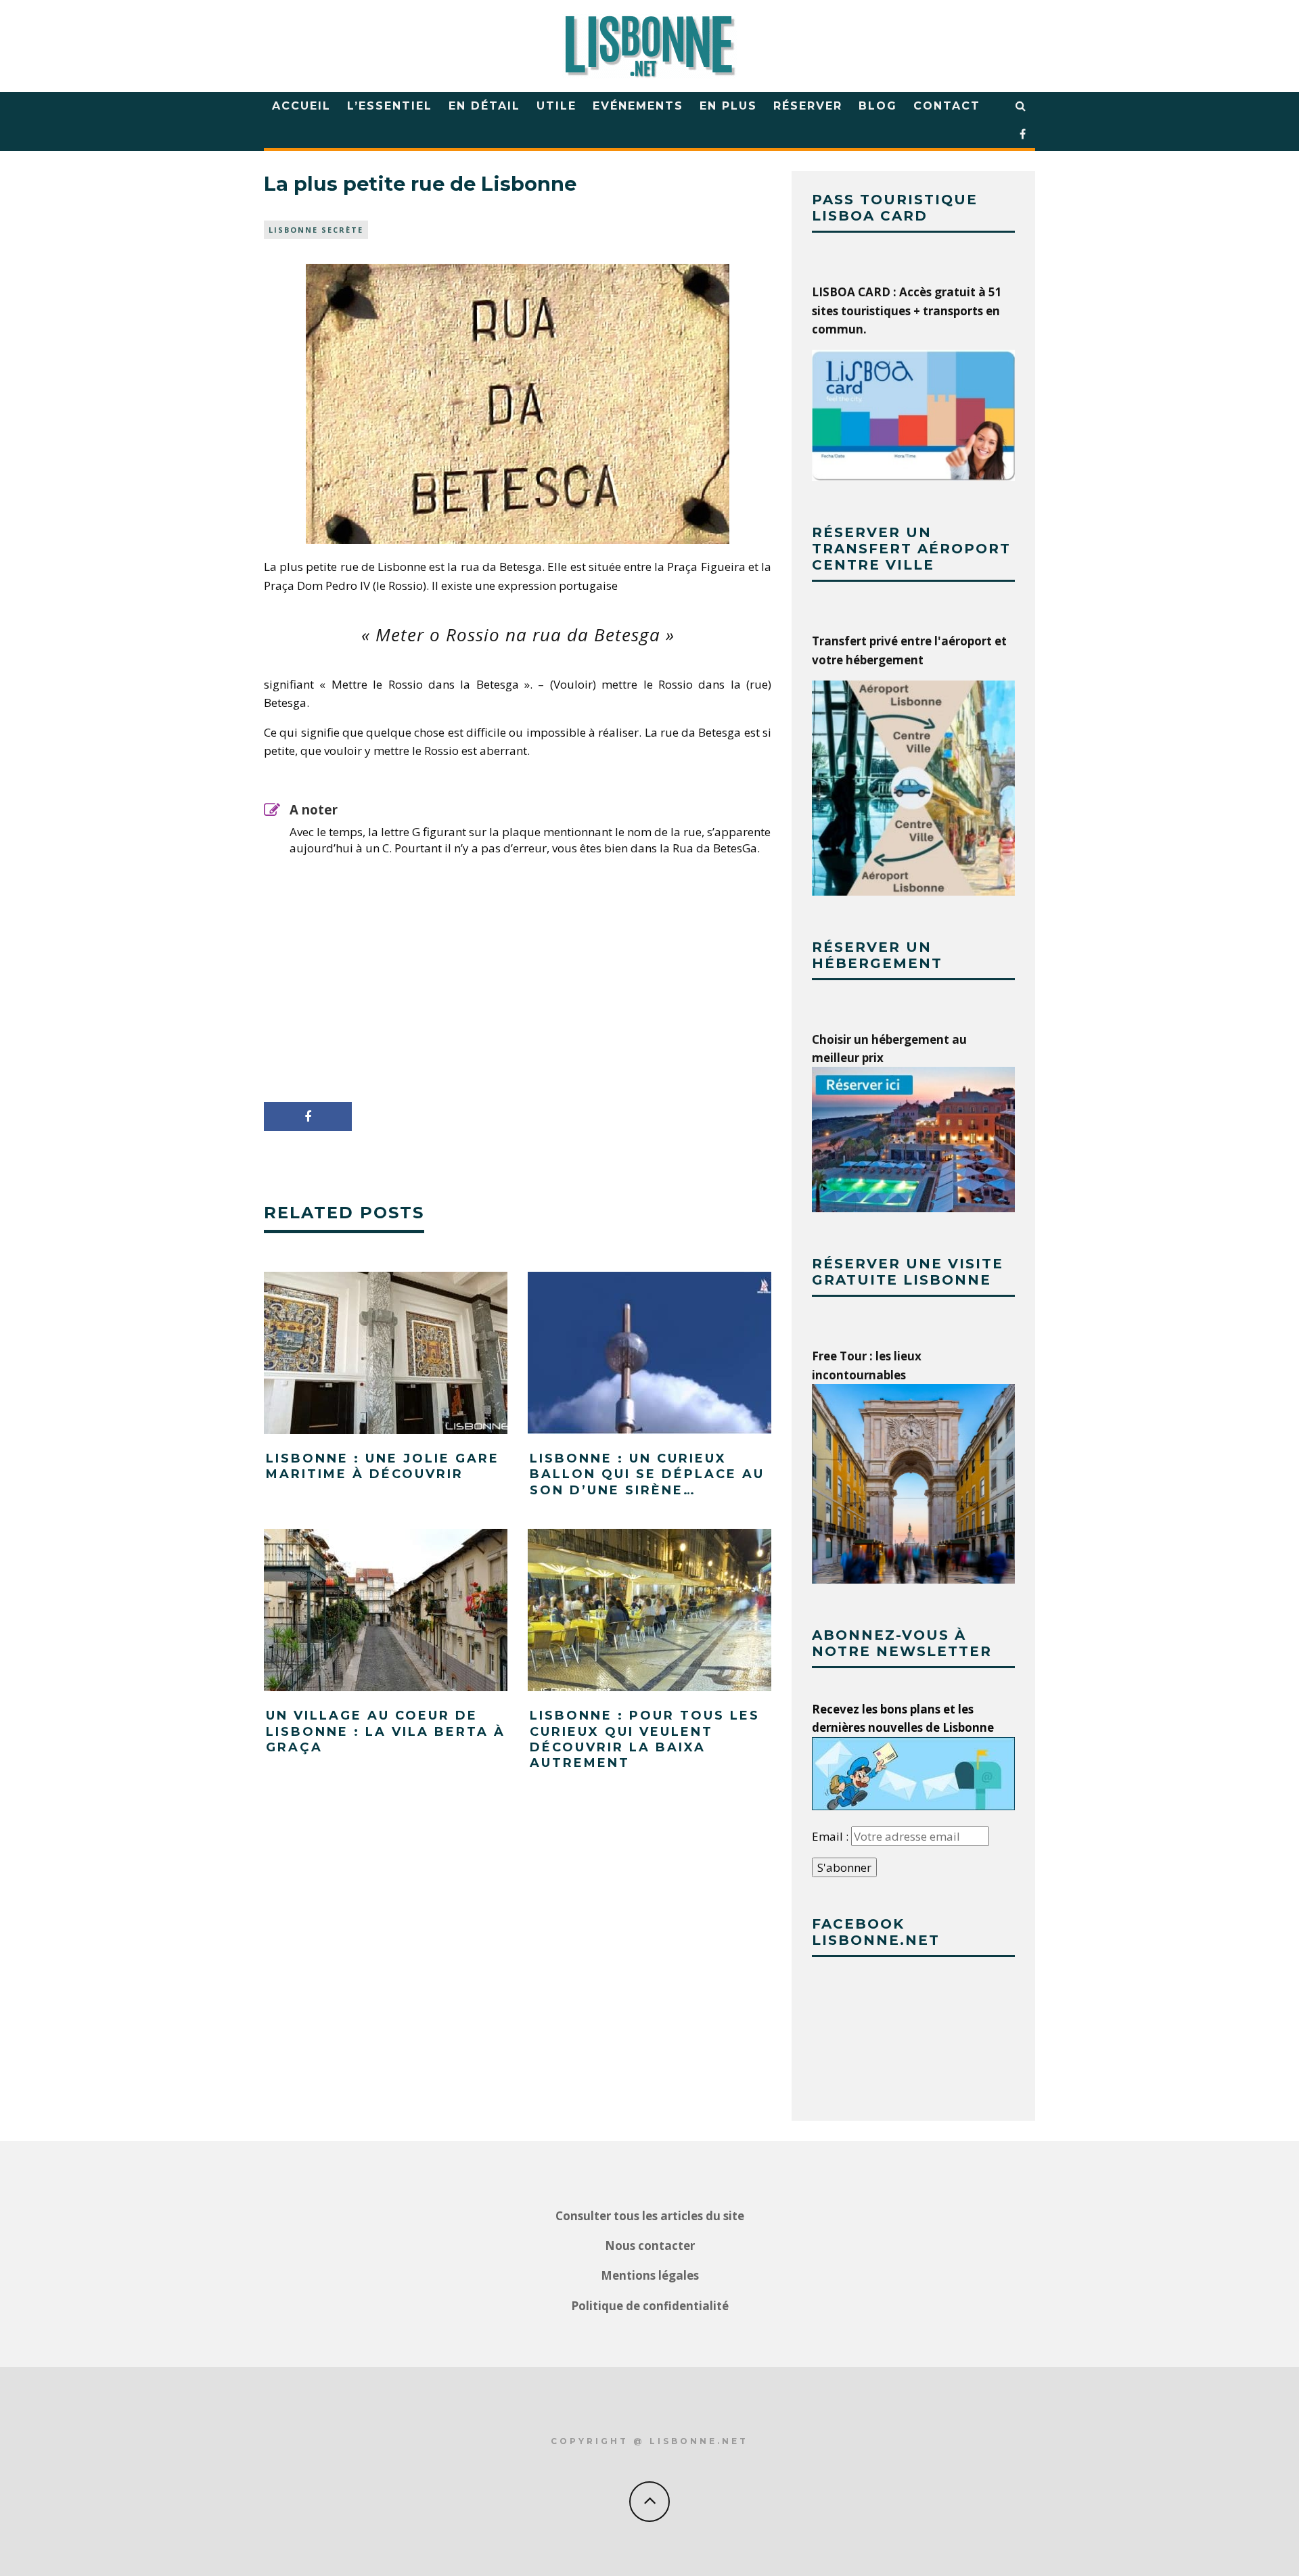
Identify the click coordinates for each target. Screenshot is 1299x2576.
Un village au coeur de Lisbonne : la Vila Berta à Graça (386, 1731)
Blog (878, 106)
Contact (947, 106)
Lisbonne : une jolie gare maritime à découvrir (383, 1466)
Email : (831, 1836)
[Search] (1021, 106)
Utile (556, 106)
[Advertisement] (518, 968)
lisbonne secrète (316, 230)
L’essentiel (390, 106)
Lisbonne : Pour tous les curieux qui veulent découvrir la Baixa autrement (645, 1739)
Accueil (301, 106)
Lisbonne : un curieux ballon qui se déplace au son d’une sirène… (647, 1474)
